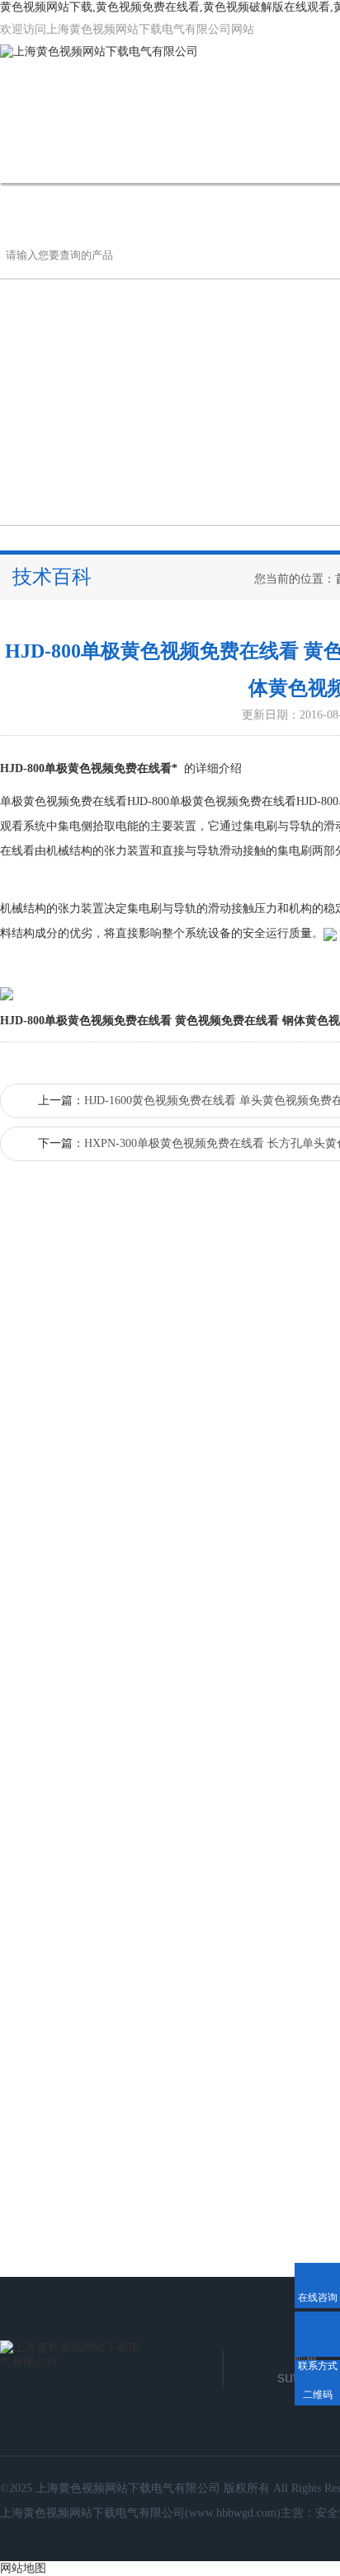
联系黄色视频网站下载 (88, 207)
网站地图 (23, 2568)
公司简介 (153, 159)
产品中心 (256, 159)
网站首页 (51, 159)
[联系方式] (317, 2334)
